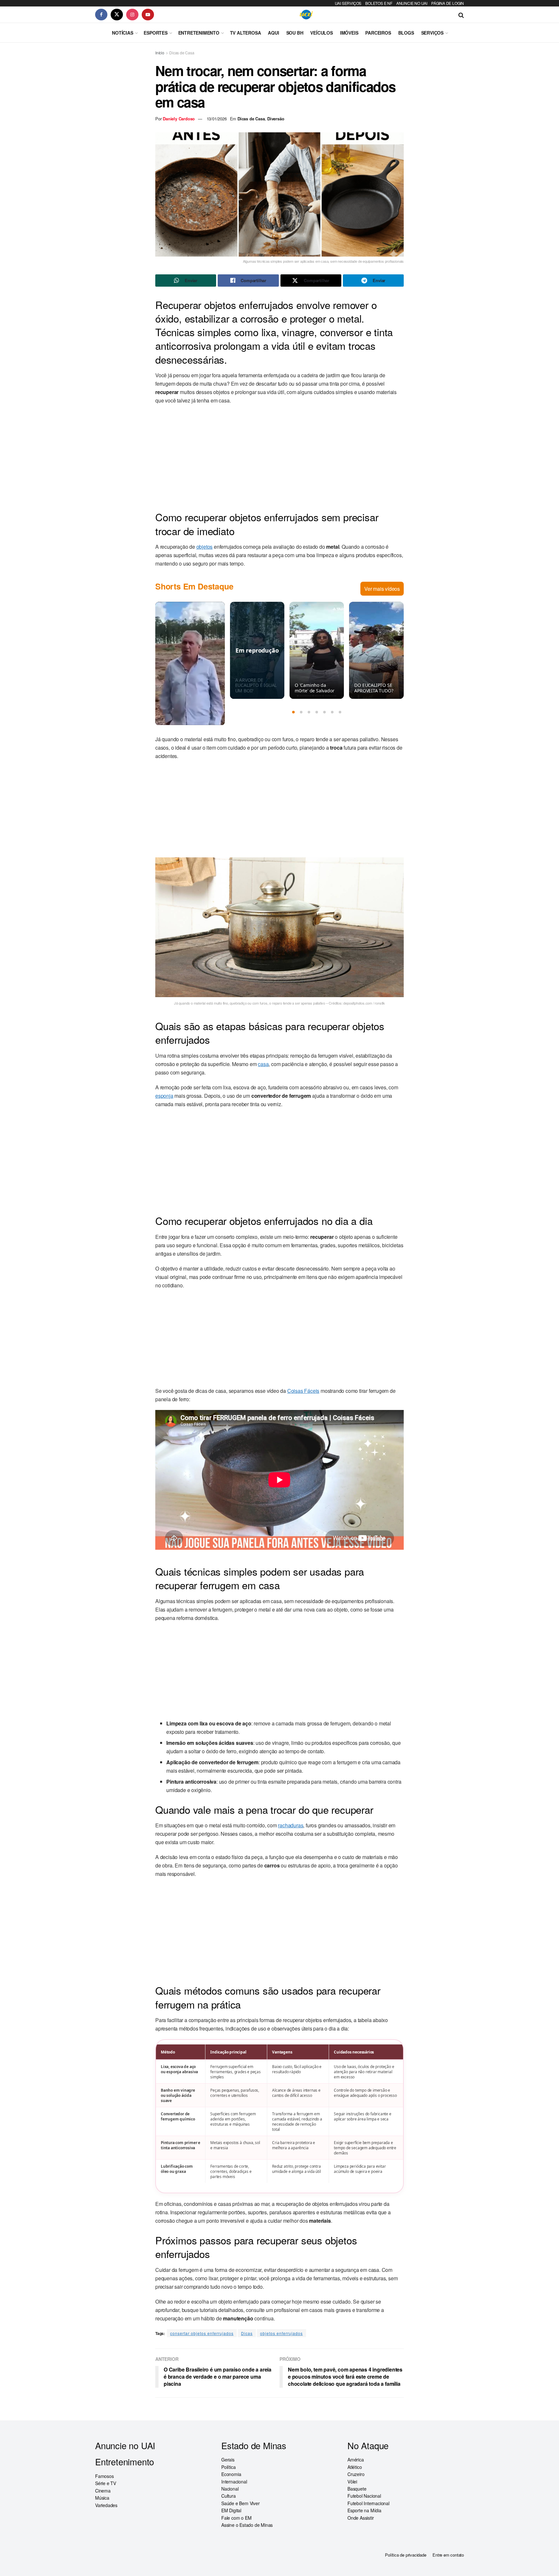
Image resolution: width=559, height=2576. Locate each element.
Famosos (104, 2476)
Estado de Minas (254, 2445)
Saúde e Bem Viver (241, 2503)
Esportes (155, 33)
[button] (293, 712)
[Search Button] (461, 15)
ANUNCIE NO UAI (412, 3)
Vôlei (352, 2482)
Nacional (230, 2489)
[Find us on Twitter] (117, 15)
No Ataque (368, 2445)
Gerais (228, 2460)
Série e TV (106, 2483)
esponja (164, 1096)
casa (263, 1064)
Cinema (103, 2491)
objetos (205, 547)
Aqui (273, 33)
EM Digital (231, 2510)
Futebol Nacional (364, 2496)
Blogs (406, 33)
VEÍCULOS (321, 33)
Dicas (247, 2333)
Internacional (234, 2482)
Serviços (432, 33)
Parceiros (378, 33)
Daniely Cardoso (179, 119)
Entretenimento (199, 33)
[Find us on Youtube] (148, 15)
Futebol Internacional (368, 2503)
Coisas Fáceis (303, 1391)
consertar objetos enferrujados (202, 2333)
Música (102, 2498)
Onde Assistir (361, 2518)
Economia (231, 2474)
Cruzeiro (356, 2474)
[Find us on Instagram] (132, 15)
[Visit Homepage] (306, 15)
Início (160, 53)
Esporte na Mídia (364, 2510)
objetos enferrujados (281, 2333)
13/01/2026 (217, 119)
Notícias (122, 33)
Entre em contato (448, 2555)
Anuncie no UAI (125, 2445)
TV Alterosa (246, 33)
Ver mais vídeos (382, 589)
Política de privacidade (406, 2555)
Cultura (229, 2496)
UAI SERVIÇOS (348, 3)
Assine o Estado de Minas (247, 2525)
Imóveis (349, 33)
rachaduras (290, 1825)
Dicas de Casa (182, 53)
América (356, 2460)
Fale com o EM (236, 2518)
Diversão (276, 119)
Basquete (357, 2489)
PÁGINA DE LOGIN (448, 3)
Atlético (355, 2467)
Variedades (106, 2505)
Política (228, 2467)
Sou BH (295, 33)
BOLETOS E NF (379, 3)
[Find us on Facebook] (101, 15)
